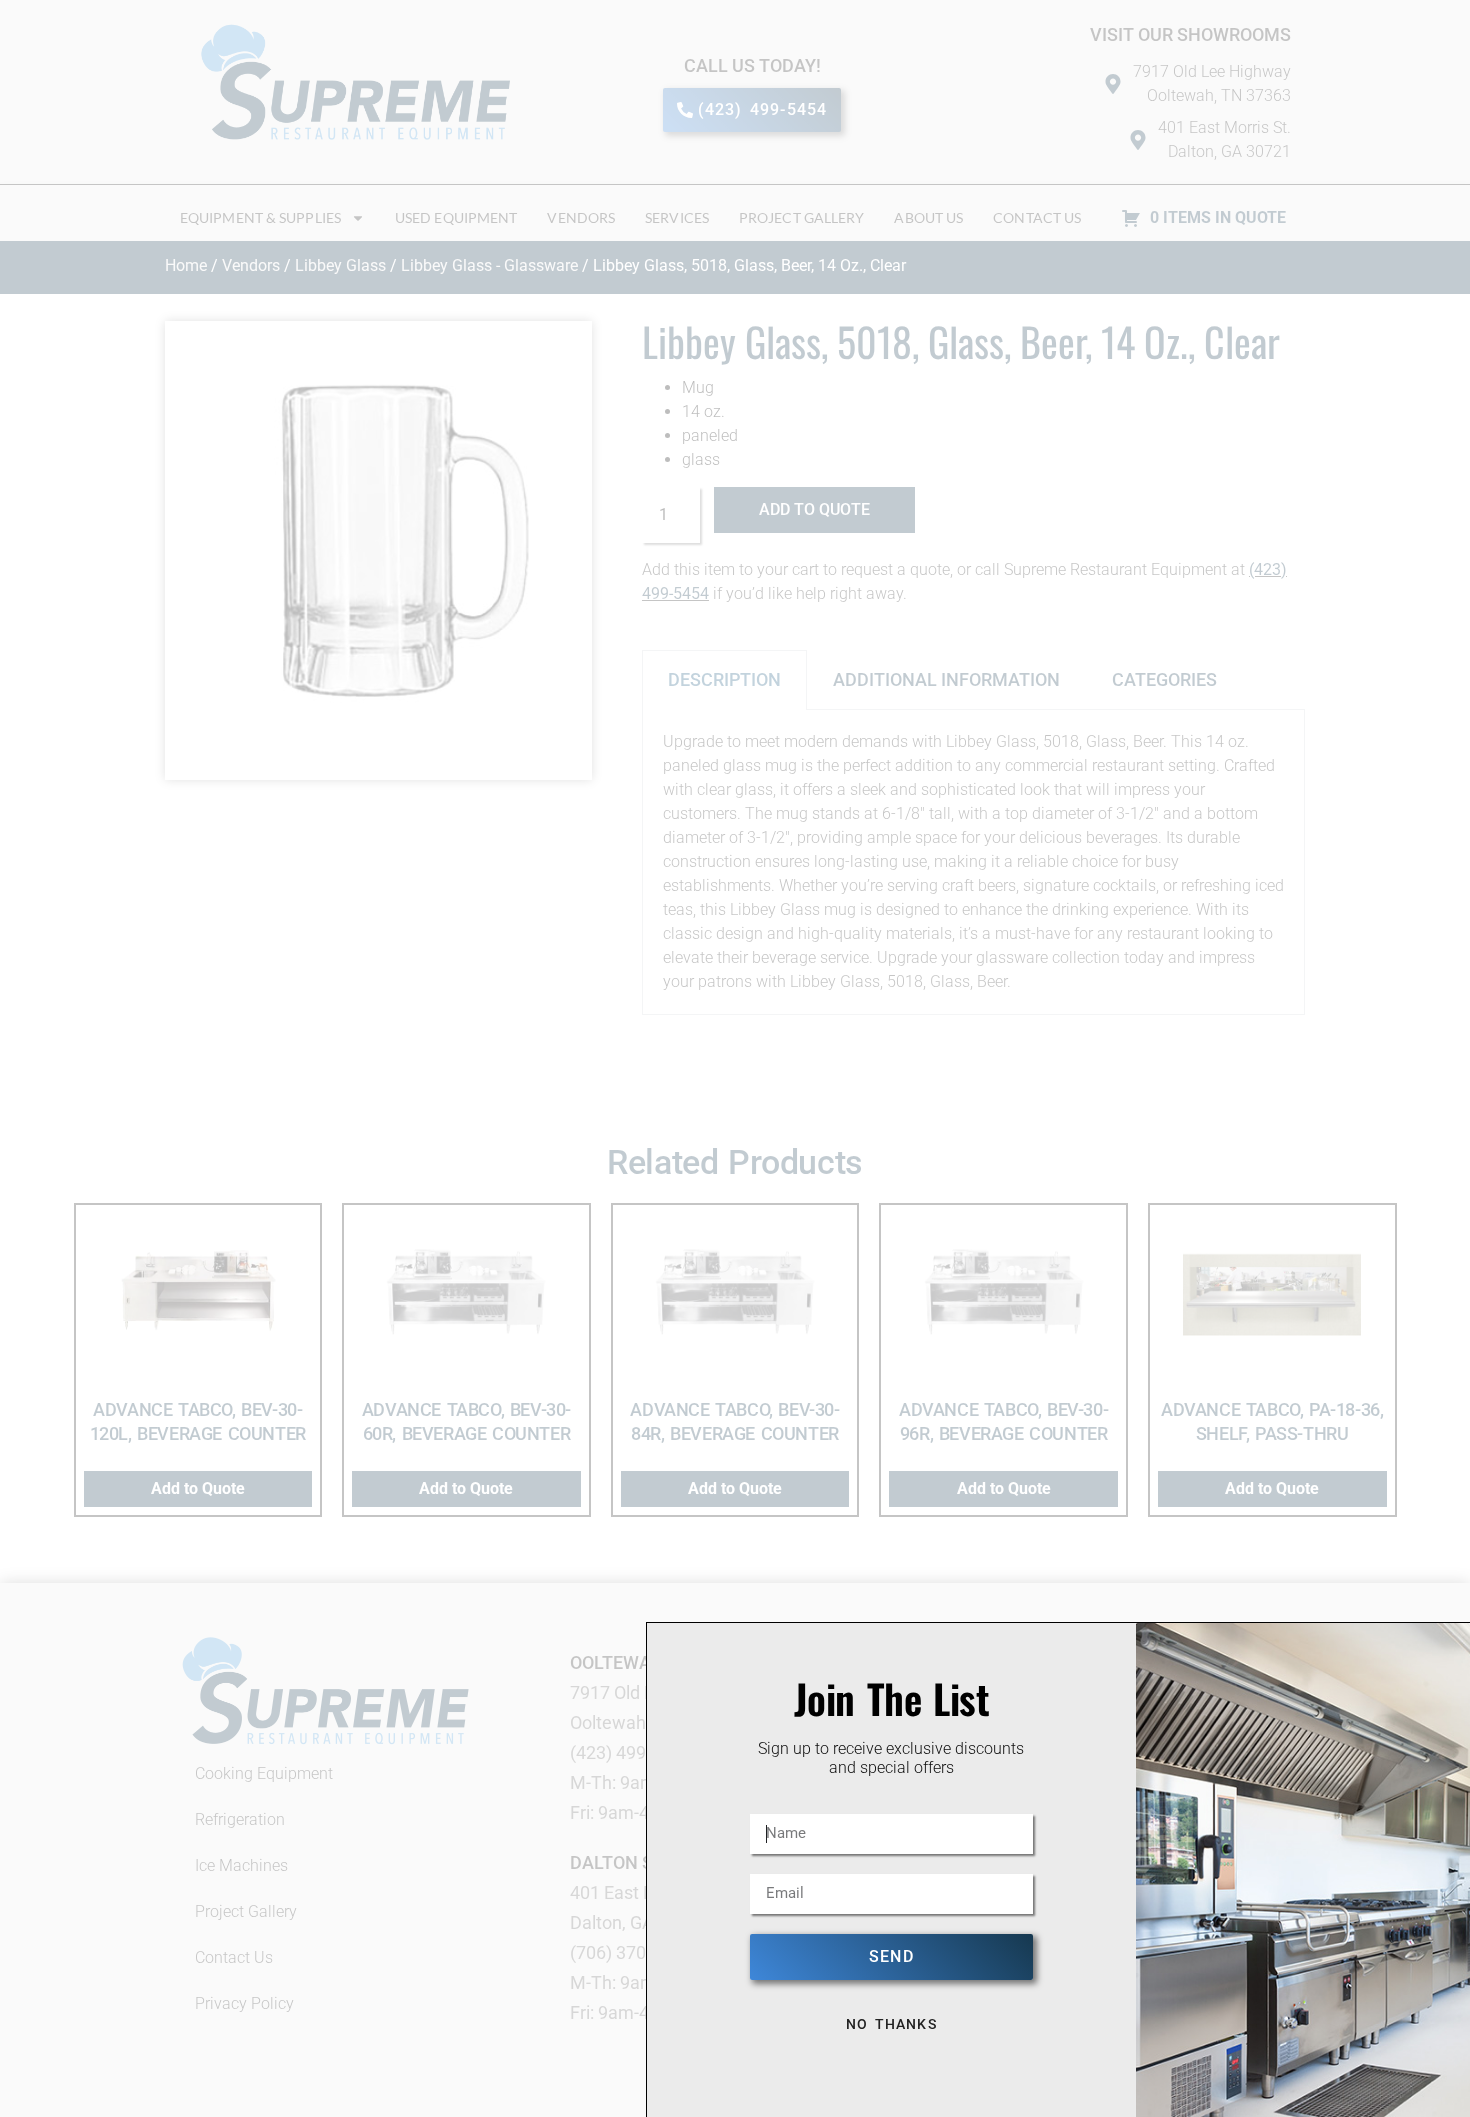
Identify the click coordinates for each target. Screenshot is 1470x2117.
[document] (735, 1058)
